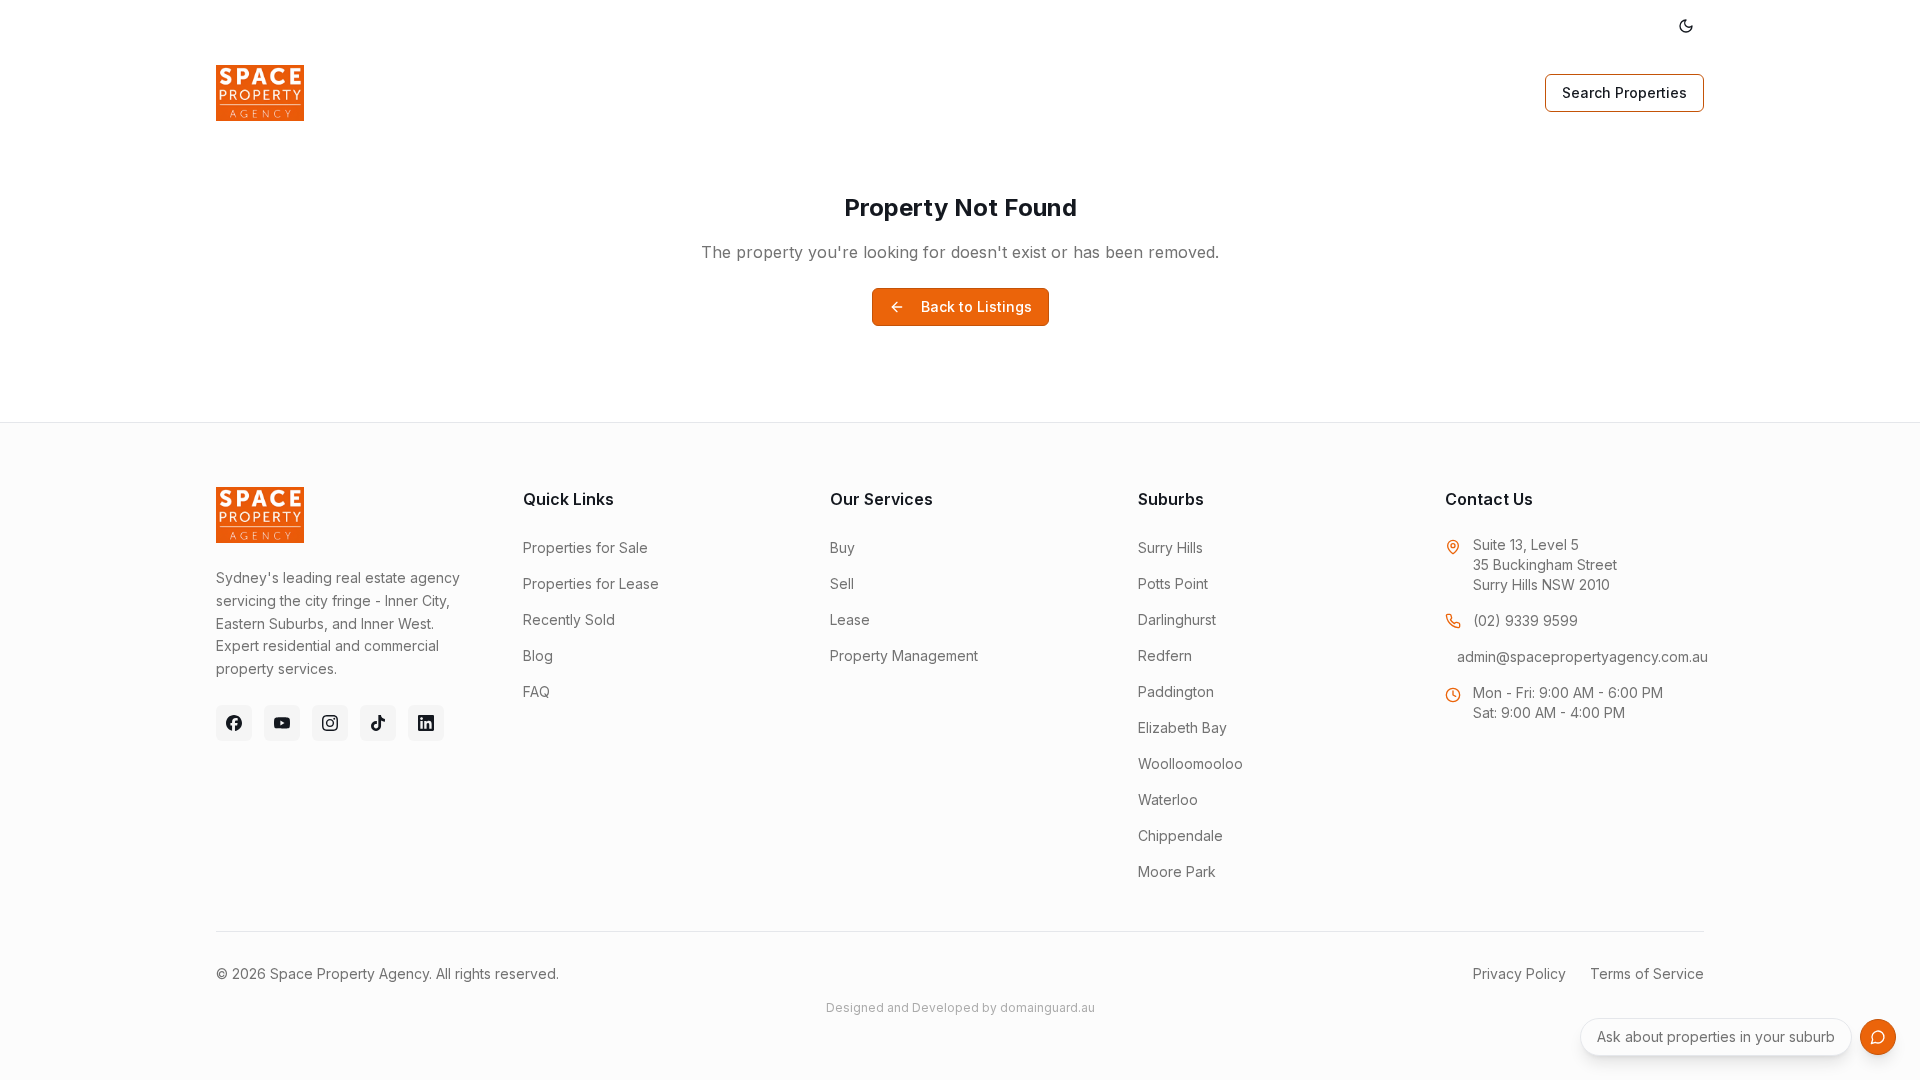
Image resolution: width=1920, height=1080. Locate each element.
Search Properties (1624, 92)
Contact (1189, 92)
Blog (1108, 92)
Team (1035, 92)
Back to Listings (976, 306)
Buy (645, 92)
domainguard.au (1047, 1007)
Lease (781, 92)
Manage (870, 92)
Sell (709, 92)
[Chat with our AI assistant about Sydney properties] (1878, 1037)
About (957, 92)
